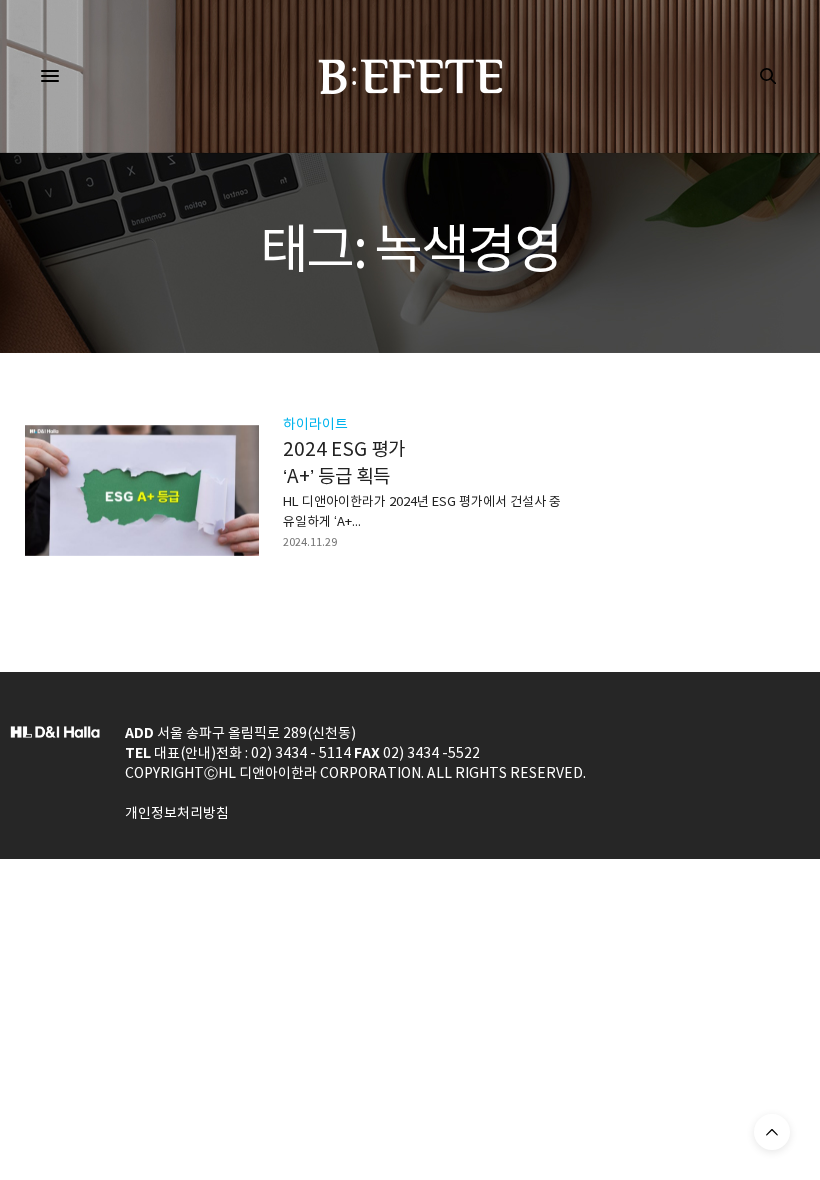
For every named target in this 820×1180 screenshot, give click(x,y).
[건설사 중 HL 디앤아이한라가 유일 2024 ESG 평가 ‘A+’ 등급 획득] (142, 490)
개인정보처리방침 (177, 814)
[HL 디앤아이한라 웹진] (410, 76)
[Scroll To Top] (772, 1132)
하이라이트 (315, 425)
